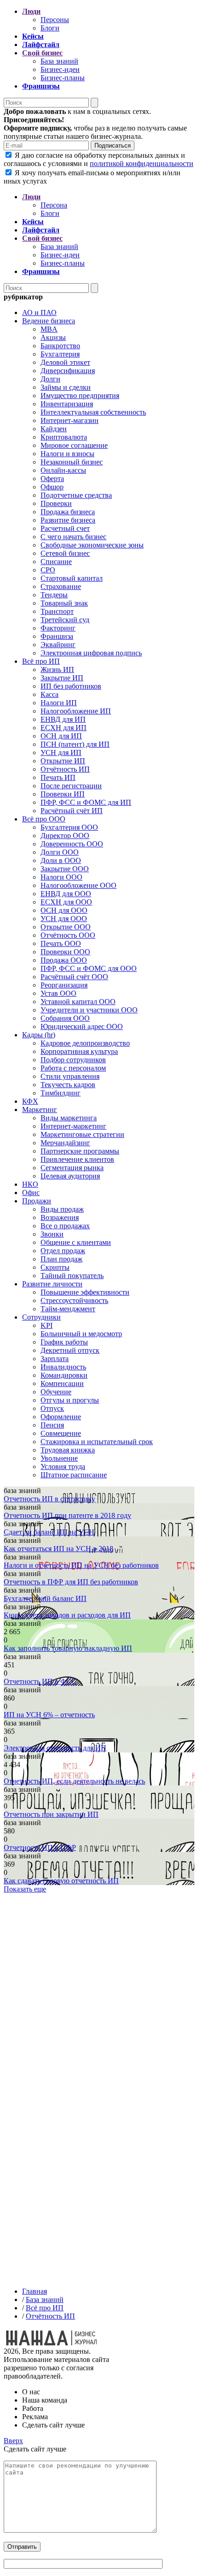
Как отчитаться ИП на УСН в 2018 (58, 1549)
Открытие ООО (66, 927)
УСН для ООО (64, 919)
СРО (48, 570)
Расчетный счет (65, 528)
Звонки (52, 1234)
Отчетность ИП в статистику (49, 1499)
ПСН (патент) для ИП (75, 744)
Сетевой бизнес (65, 553)
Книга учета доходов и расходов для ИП (67, 1615)
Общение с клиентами (76, 1242)
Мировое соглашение (74, 445)
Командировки (64, 1375)
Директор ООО (65, 836)
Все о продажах (65, 1226)
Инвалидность (63, 1367)
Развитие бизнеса (68, 520)
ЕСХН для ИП (64, 728)
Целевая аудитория (70, 1176)
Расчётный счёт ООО (74, 977)
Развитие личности (52, 1284)
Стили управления (70, 1076)
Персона (54, 205)
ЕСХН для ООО (66, 902)
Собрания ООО (65, 1018)
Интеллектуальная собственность (93, 412)
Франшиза (57, 636)
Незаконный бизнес (72, 462)
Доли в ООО (61, 860)
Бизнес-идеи (60, 69)
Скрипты (55, 1267)
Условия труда (63, 1466)
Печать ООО (61, 943)
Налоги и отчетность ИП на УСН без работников (81, 1565)
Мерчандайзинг (65, 1143)
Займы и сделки (66, 387)
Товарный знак (64, 603)
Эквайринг (58, 645)
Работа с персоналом (73, 1068)
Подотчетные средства (76, 495)
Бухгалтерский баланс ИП (45, 1598)
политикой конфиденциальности (142, 164)
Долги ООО (60, 852)
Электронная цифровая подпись (91, 653)
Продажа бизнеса (68, 512)
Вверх (13, 2441)
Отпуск (52, 1408)
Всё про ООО (44, 819)
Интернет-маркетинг (73, 1126)
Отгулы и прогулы (70, 1400)
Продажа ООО (64, 960)
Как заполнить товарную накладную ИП (68, 1648)
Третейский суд (65, 620)
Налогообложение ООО (79, 885)
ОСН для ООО (64, 910)
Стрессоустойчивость (74, 1300)
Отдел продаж (63, 1251)
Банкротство (60, 346)
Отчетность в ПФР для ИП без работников (71, 1582)
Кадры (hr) (39, 1035)
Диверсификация (68, 371)
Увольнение (59, 1458)
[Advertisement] (99, 1987)
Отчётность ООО (68, 935)
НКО (30, 1184)
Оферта (52, 479)
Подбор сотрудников (73, 1060)
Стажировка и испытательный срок (97, 1442)
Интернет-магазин (70, 420)
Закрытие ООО (65, 869)
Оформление (61, 1417)
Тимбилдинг (61, 1093)
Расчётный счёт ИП (72, 811)
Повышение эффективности (85, 1292)
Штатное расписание (74, 1475)
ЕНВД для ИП (63, 719)
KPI (47, 1325)
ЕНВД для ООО (66, 894)
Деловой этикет (65, 362)
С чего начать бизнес (73, 537)
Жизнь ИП (57, 669)
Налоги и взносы (67, 454)
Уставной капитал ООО (78, 1002)
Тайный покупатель (72, 1276)
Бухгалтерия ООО (69, 827)
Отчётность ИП (65, 769)
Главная (35, 2291)
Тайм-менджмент (68, 1309)
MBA (49, 329)
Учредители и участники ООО (89, 1010)
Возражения (60, 1217)
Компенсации (62, 1383)
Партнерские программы (80, 1151)
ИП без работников (71, 686)
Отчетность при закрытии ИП (51, 1814)
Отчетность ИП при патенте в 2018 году (67, 1515)
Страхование (61, 586)
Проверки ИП (63, 794)
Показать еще (25, 1889)
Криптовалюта (64, 437)
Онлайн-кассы (63, 470)
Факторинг (58, 628)
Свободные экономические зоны (92, 545)
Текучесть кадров (68, 1085)
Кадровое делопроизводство (85, 1043)
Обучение (56, 1392)
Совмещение (61, 1433)
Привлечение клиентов (77, 1159)
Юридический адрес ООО (82, 1026)
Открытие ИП (63, 761)
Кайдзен (54, 429)
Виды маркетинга (69, 1118)
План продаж (61, 1259)
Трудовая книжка (68, 1450)
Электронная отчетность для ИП (55, 1748)
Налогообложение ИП (76, 711)
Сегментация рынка (72, 1168)
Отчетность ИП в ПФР (40, 1847)
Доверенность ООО (72, 844)
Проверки (56, 503)
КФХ (30, 1101)
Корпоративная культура (79, 1051)
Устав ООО (58, 993)
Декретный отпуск (70, 1350)
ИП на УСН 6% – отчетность (49, 1715)
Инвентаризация (67, 404)
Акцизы (53, 337)
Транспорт (57, 611)
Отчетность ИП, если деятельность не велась (74, 1781)
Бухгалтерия (60, 354)
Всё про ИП (41, 661)
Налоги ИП (59, 703)
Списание (56, 562)
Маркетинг (40, 1110)
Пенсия (52, 1425)
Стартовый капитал (72, 578)
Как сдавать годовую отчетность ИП (61, 1881)
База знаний (59, 61)
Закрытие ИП (62, 678)
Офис (31, 1193)
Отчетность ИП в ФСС (40, 1681)
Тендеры (54, 595)
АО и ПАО (39, 312)
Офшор (52, 487)
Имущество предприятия (80, 396)
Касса (49, 694)
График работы (64, 1342)
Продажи (37, 1201)
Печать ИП (58, 777)
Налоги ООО (61, 877)
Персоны (55, 20)
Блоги (50, 28)
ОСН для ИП (61, 736)
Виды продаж (62, 1209)
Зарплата (55, 1359)
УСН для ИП (61, 753)
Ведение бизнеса (49, 321)
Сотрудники (41, 1317)
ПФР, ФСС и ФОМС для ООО (89, 968)
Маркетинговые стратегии (82, 1134)
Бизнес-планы (63, 78)
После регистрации (71, 786)
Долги (50, 379)
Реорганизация (64, 985)
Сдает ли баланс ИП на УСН (49, 1532)
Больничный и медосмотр (81, 1334)
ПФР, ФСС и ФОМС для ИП (86, 802)
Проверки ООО (65, 952)
